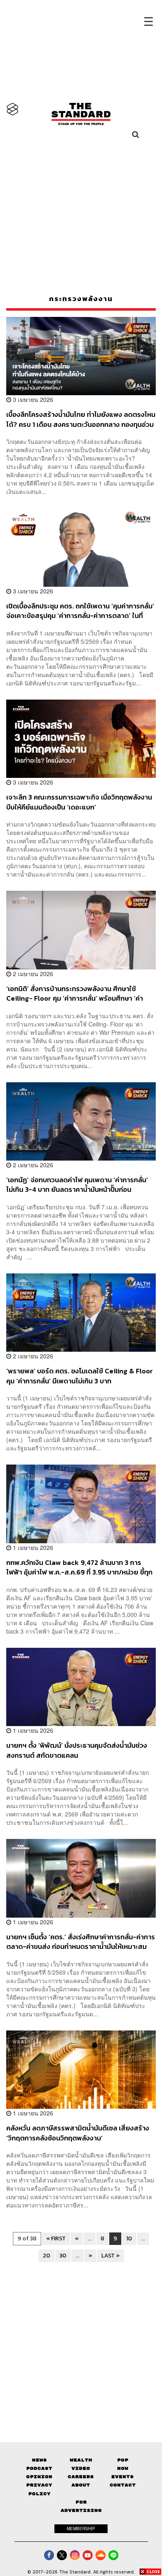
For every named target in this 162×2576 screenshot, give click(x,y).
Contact (123, 2485)
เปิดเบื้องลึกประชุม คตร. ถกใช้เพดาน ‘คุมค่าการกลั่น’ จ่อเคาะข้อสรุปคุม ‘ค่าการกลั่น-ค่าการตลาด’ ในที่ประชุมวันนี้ (80, 611)
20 (47, 2256)
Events (123, 2477)
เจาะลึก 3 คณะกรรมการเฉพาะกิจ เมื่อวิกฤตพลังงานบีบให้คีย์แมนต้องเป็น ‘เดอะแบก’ (79, 802)
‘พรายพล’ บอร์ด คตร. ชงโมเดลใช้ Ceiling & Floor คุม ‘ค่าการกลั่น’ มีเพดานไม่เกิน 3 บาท (80, 1376)
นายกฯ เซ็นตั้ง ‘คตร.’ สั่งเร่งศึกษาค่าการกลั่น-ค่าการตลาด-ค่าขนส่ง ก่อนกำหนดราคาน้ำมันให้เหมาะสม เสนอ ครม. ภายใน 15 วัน (81, 1942)
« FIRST (56, 2238)
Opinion (39, 2477)
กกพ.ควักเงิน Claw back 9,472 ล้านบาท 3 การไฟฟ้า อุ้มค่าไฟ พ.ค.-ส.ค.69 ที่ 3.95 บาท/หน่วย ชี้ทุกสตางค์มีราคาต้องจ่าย (79, 1567)
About (81, 2485)
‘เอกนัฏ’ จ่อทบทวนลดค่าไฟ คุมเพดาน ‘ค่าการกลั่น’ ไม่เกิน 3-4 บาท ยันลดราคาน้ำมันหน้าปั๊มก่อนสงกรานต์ (77, 1185)
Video (81, 2468)
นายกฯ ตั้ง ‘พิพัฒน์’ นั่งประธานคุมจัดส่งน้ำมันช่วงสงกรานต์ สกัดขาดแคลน (77, 1750)
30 (63, 2256)
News (39, 2460)
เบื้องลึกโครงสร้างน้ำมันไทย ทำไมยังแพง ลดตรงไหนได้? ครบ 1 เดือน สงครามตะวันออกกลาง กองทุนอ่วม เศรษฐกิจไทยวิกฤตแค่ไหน (81, 419)
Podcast (39, 2468)
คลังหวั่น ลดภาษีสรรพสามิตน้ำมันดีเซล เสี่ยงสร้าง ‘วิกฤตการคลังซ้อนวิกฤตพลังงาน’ (78, 2133)
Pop (123, 2460)
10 (129, 2238)
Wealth (81, 2460)
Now (123, 2468)
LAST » (110, 2256)
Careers (81, 2477)
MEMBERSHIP (81, 2529)
